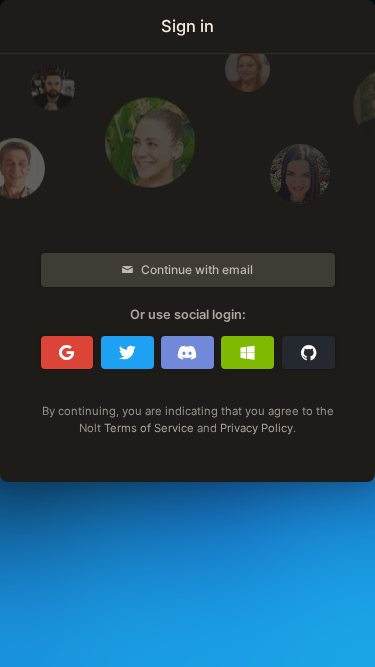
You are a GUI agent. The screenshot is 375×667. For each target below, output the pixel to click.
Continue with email (197, 269)
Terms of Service (149, 428)
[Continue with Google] (67, 353)
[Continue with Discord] (187, 353)
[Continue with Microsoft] (247, 353)
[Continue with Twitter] (127, 353)
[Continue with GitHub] (308, 353)
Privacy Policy (256, 428)
